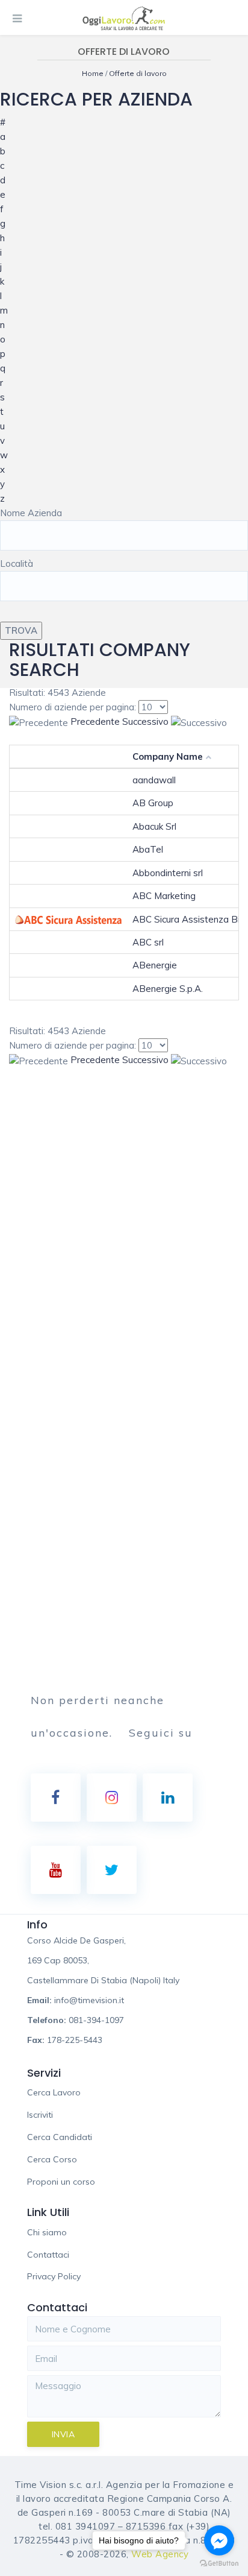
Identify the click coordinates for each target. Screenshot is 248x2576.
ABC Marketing (164, 896)
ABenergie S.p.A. (168, 989)
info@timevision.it (89, 2000)
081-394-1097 (96, 2020)
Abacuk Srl (154, 826)
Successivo (145, 721)
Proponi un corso (61, 2182)
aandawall (154, 780)
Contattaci (48, 2255)
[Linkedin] (168, 1798)
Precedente (95, 721)
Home (94, 73)
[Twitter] (112, 1870)
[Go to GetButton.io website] (219, 2564)
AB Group (153, 803)
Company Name (168, 756)
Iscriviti (40, 2115)
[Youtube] (56, 1870)
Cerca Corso (52, 2159)
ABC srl (148, 942)
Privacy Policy (54, 2276)
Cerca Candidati (60, 2137)
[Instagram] (112, 1798)
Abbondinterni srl (168, 873)
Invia (64, 2434)
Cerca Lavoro (54, 2092)
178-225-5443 (75, 2040)
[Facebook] (56, 1798)
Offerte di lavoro (138, 73)
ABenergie (155, 965)
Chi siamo (47, 2232)
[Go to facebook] (219, 2540)
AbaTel (148, 849)
